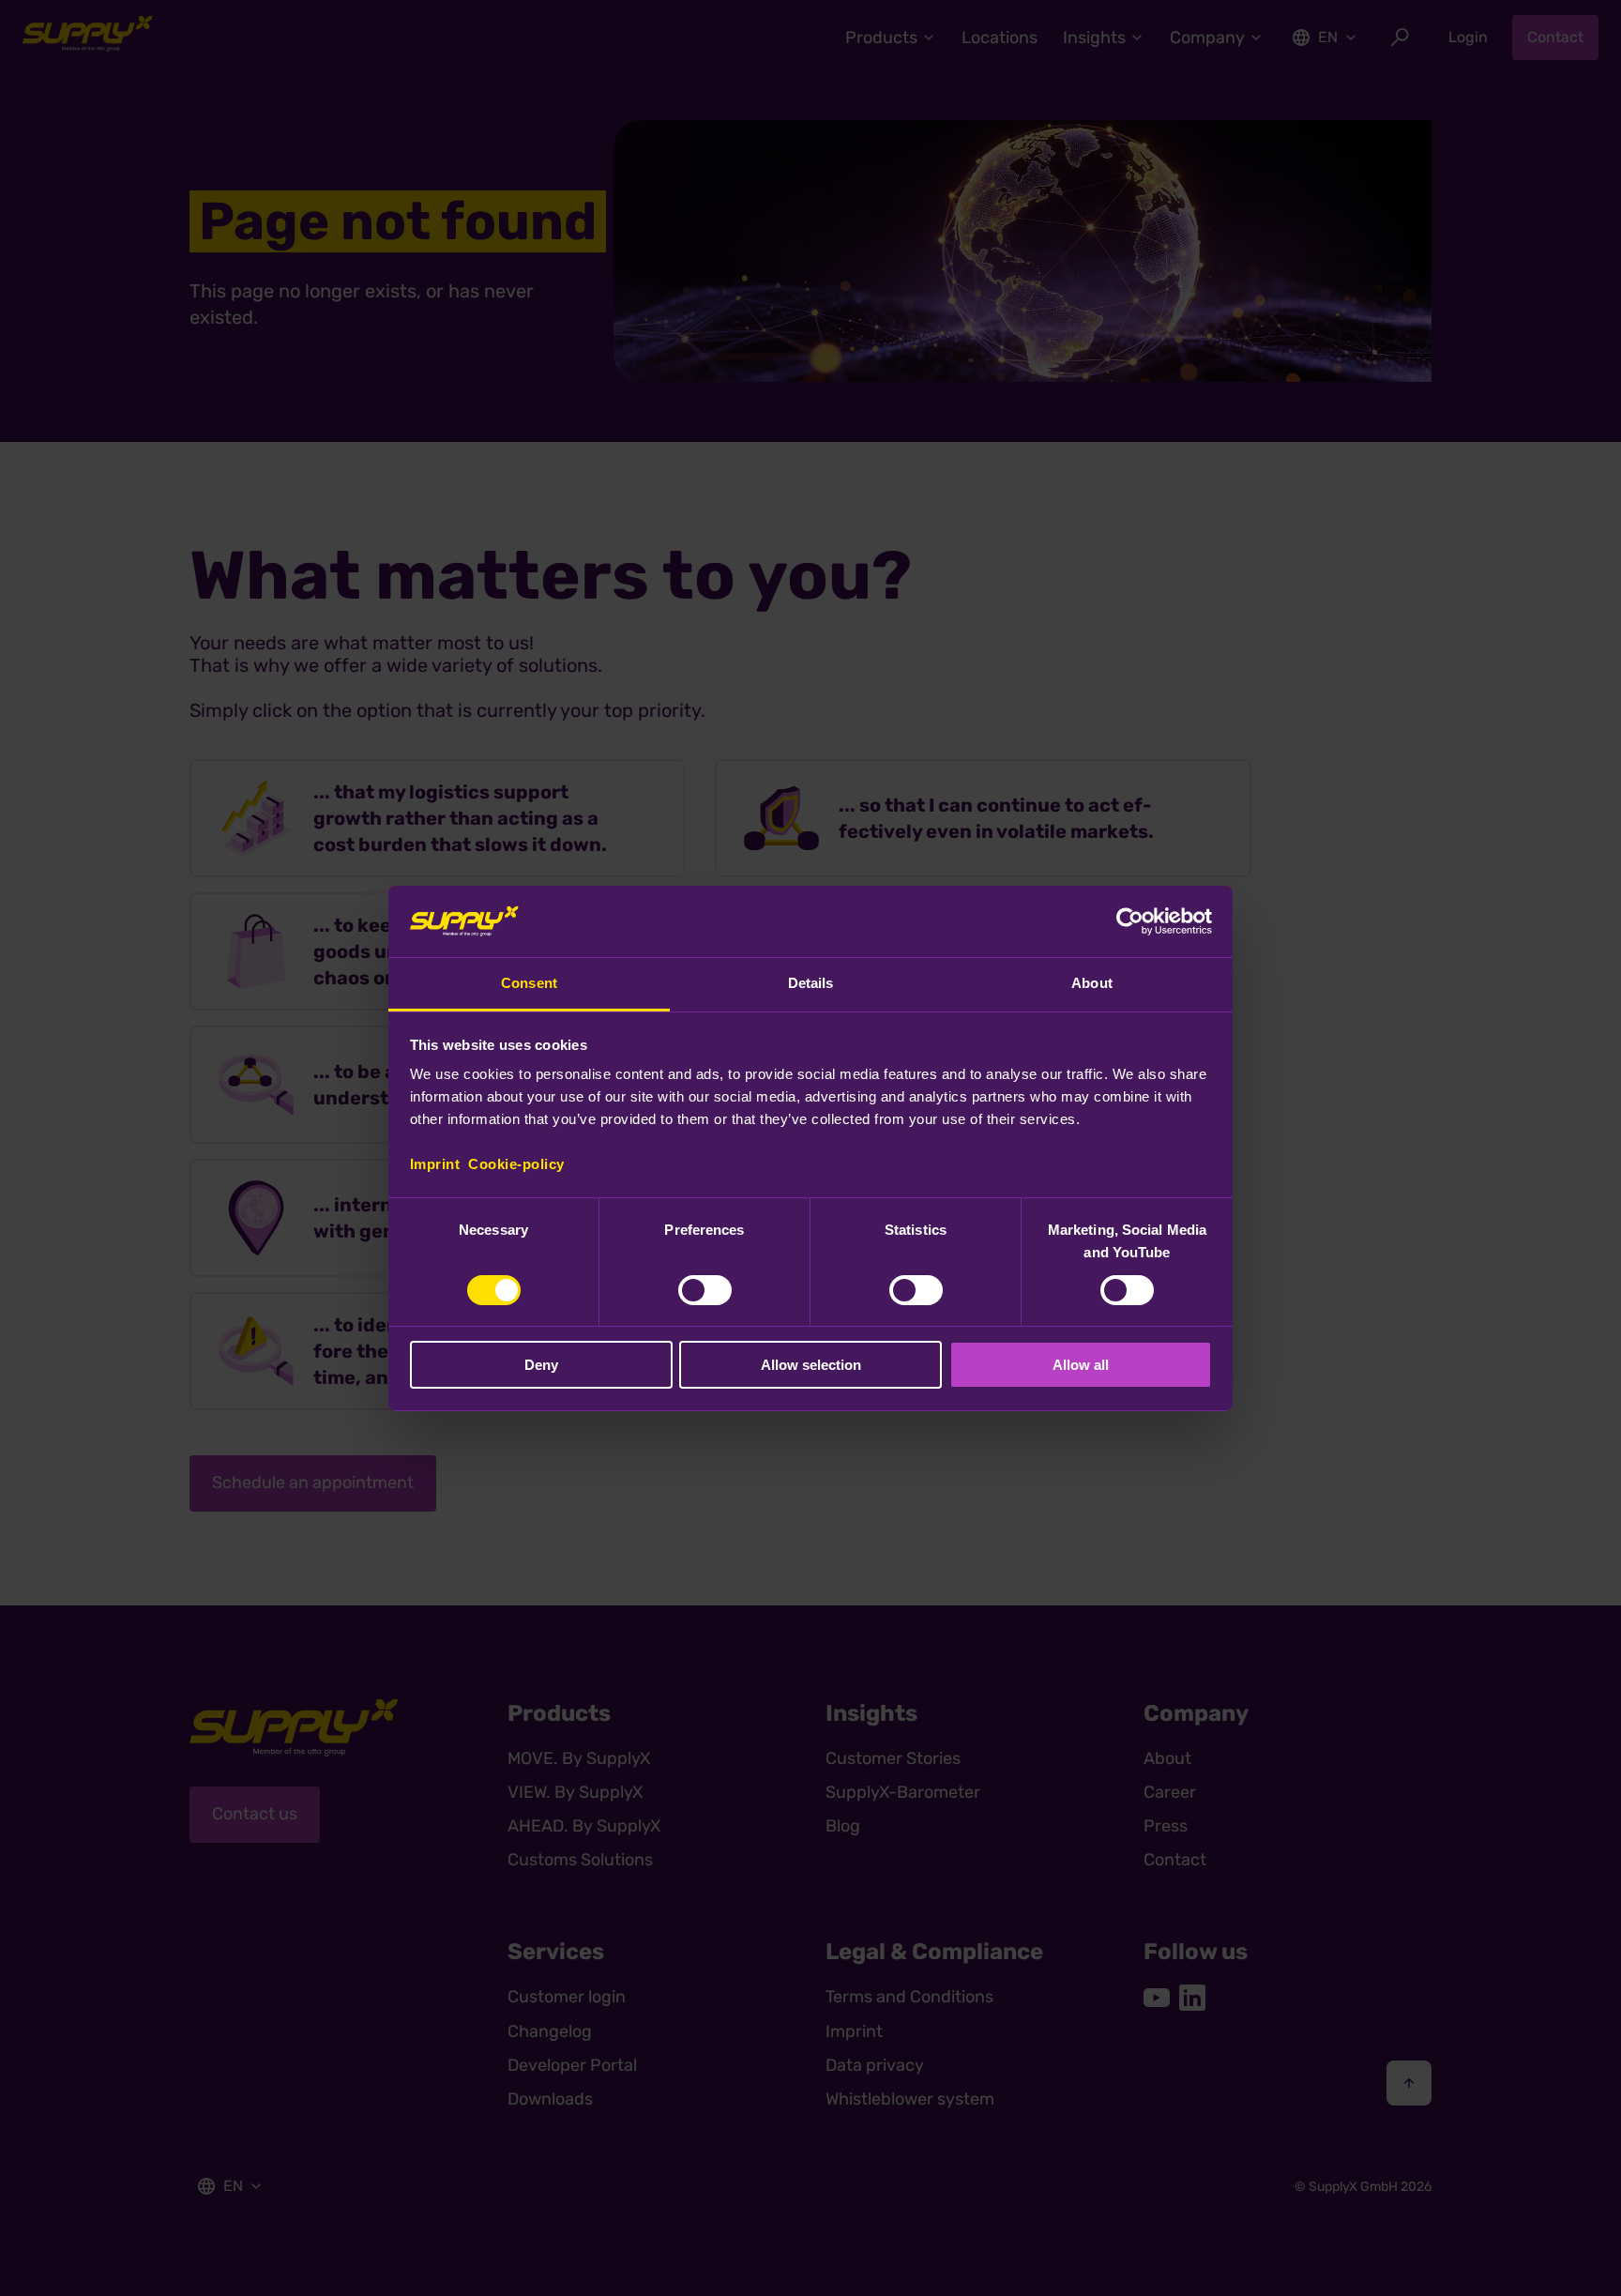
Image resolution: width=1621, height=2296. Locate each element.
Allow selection (811, 1365)
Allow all (1081, 1365)
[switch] (705, 1290)
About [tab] (1092, 983)
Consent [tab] (529, 983)
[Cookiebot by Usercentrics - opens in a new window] (1130, 921)
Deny (541, 1365)
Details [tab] (811, 983)
